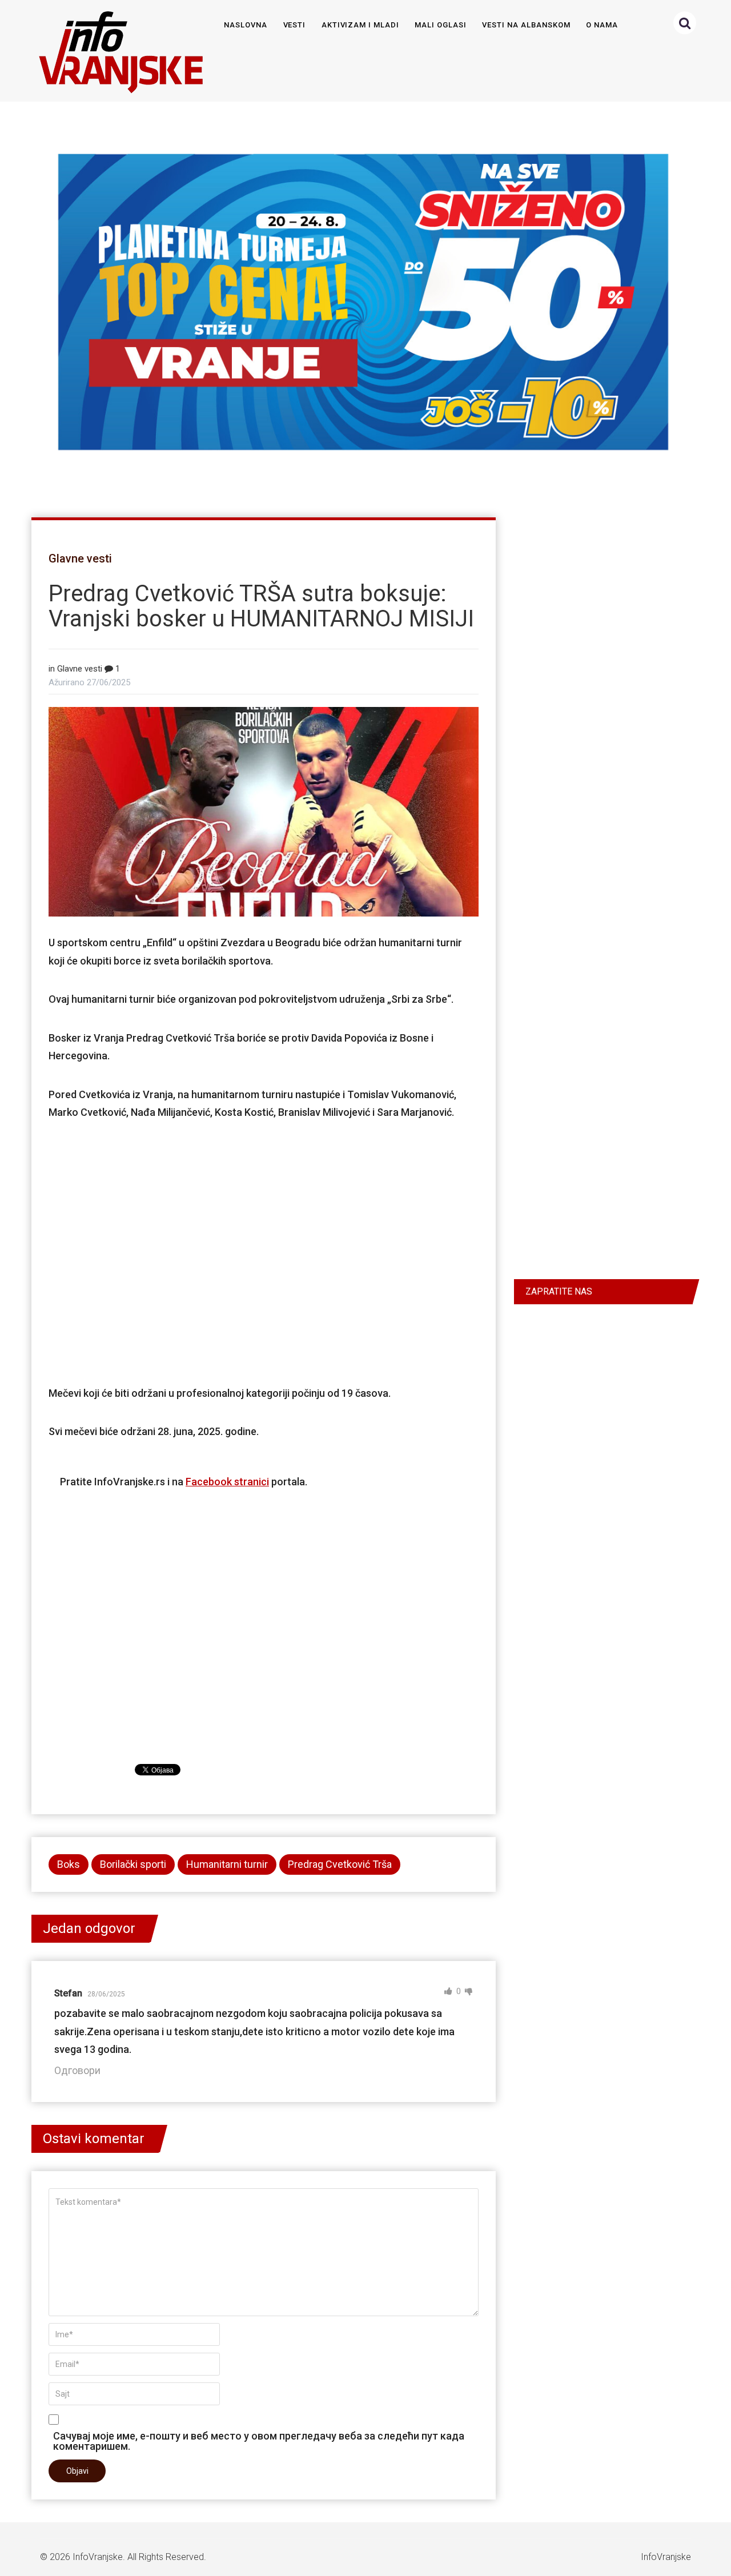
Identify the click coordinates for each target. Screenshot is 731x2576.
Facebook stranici (227, 1482)
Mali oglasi (440, 25)
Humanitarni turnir (227, 1864)
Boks (69, 1864)
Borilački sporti (133, 1864)
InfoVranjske (98, 2557)
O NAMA (602, 25)
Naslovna (246, 25)
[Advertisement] (264, 1251)
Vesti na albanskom (526, 25)
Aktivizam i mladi (360, 25)
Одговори (77, 2070)
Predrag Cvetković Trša (340, 1864)
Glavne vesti (80, 558)
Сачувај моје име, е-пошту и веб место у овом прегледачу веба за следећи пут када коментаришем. (259, 2441)
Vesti (295, 25)
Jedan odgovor (89, 1928)
